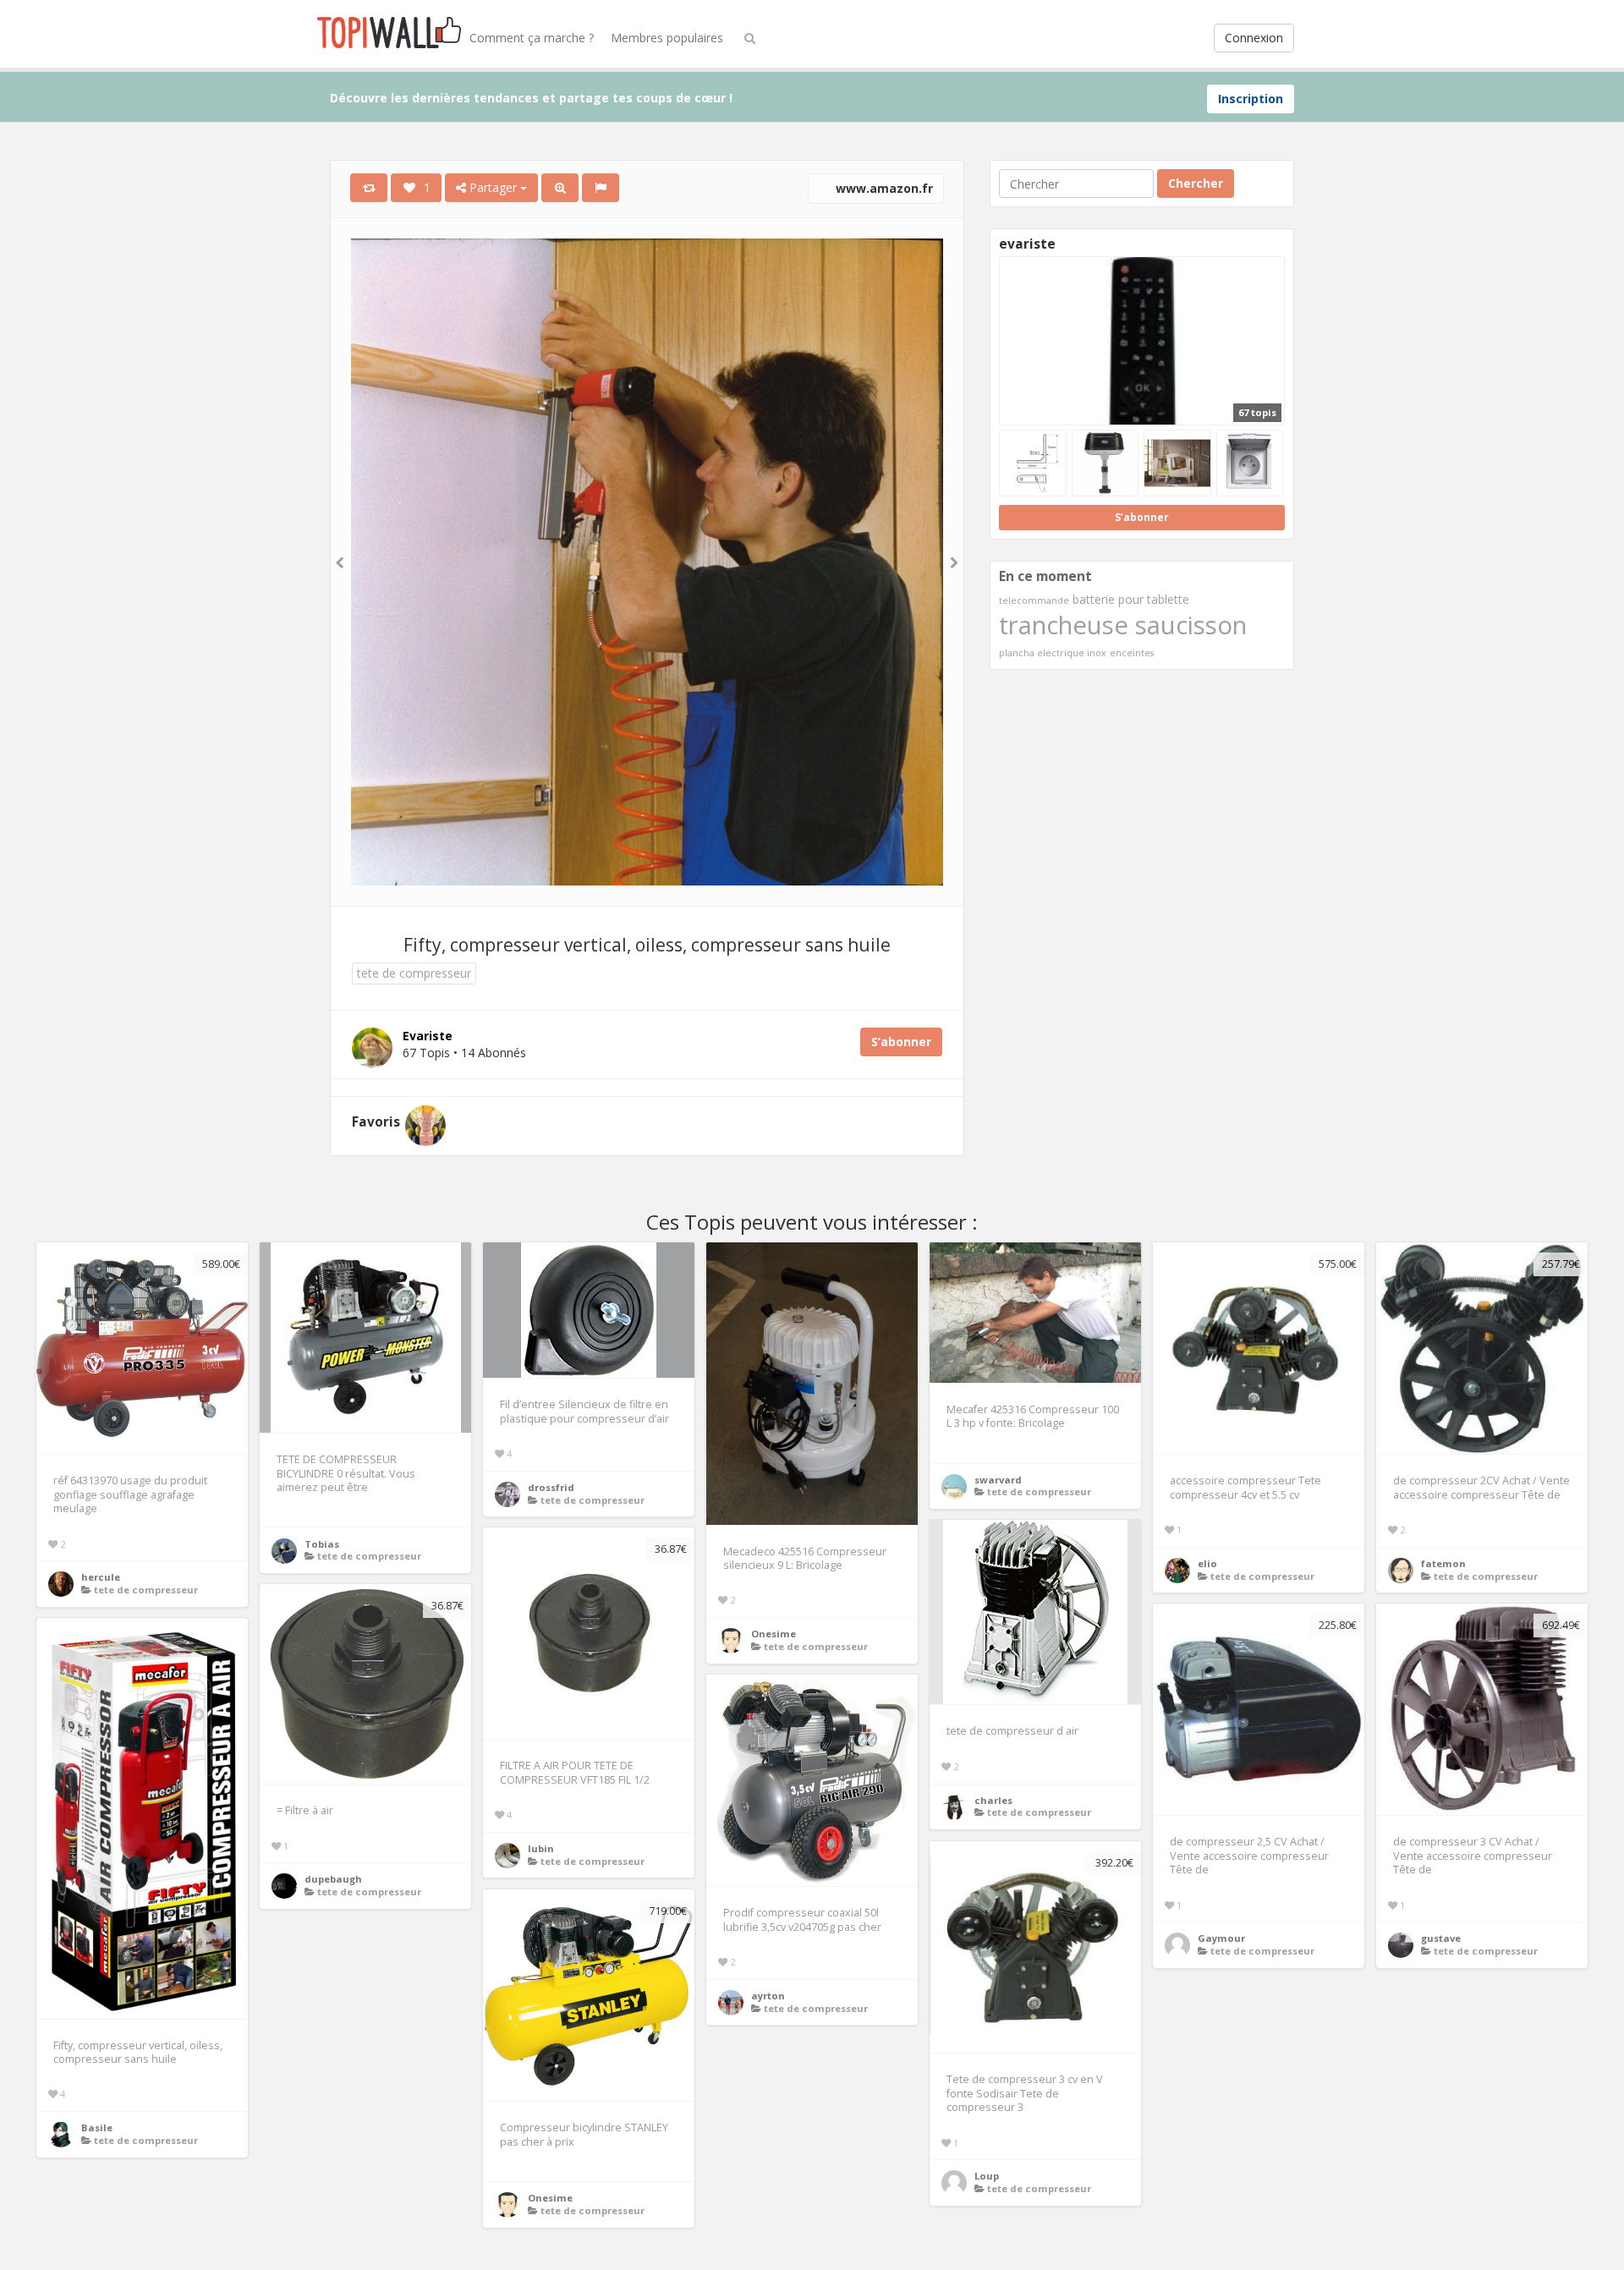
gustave (1441, 1938)
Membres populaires (667, 38)
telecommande (1034, 600)
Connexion (1254, 38)
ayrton (768, 1996)
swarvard (998, 1480)
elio (1207, 1563)
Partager (493, 187)
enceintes (1132, 653)
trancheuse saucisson (1123, 625)
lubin (541, 1848)
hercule (101, 1577)
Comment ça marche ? (532, 38)
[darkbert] (425, 1126)
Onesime (774, 1634)
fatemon (1443, 1563)
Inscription (1251, 99)
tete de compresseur (414, 973)
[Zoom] (560, 188)
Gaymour (1221, 1938)
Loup (987, 2176)
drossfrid (551, 1487)
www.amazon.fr (883, 188)
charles (993, 1800)
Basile (97, 2127)
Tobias (322, 1544)
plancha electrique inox (1053, 653)
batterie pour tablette (1131, 599)
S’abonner (901, 1042)
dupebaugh (333, 1879)
